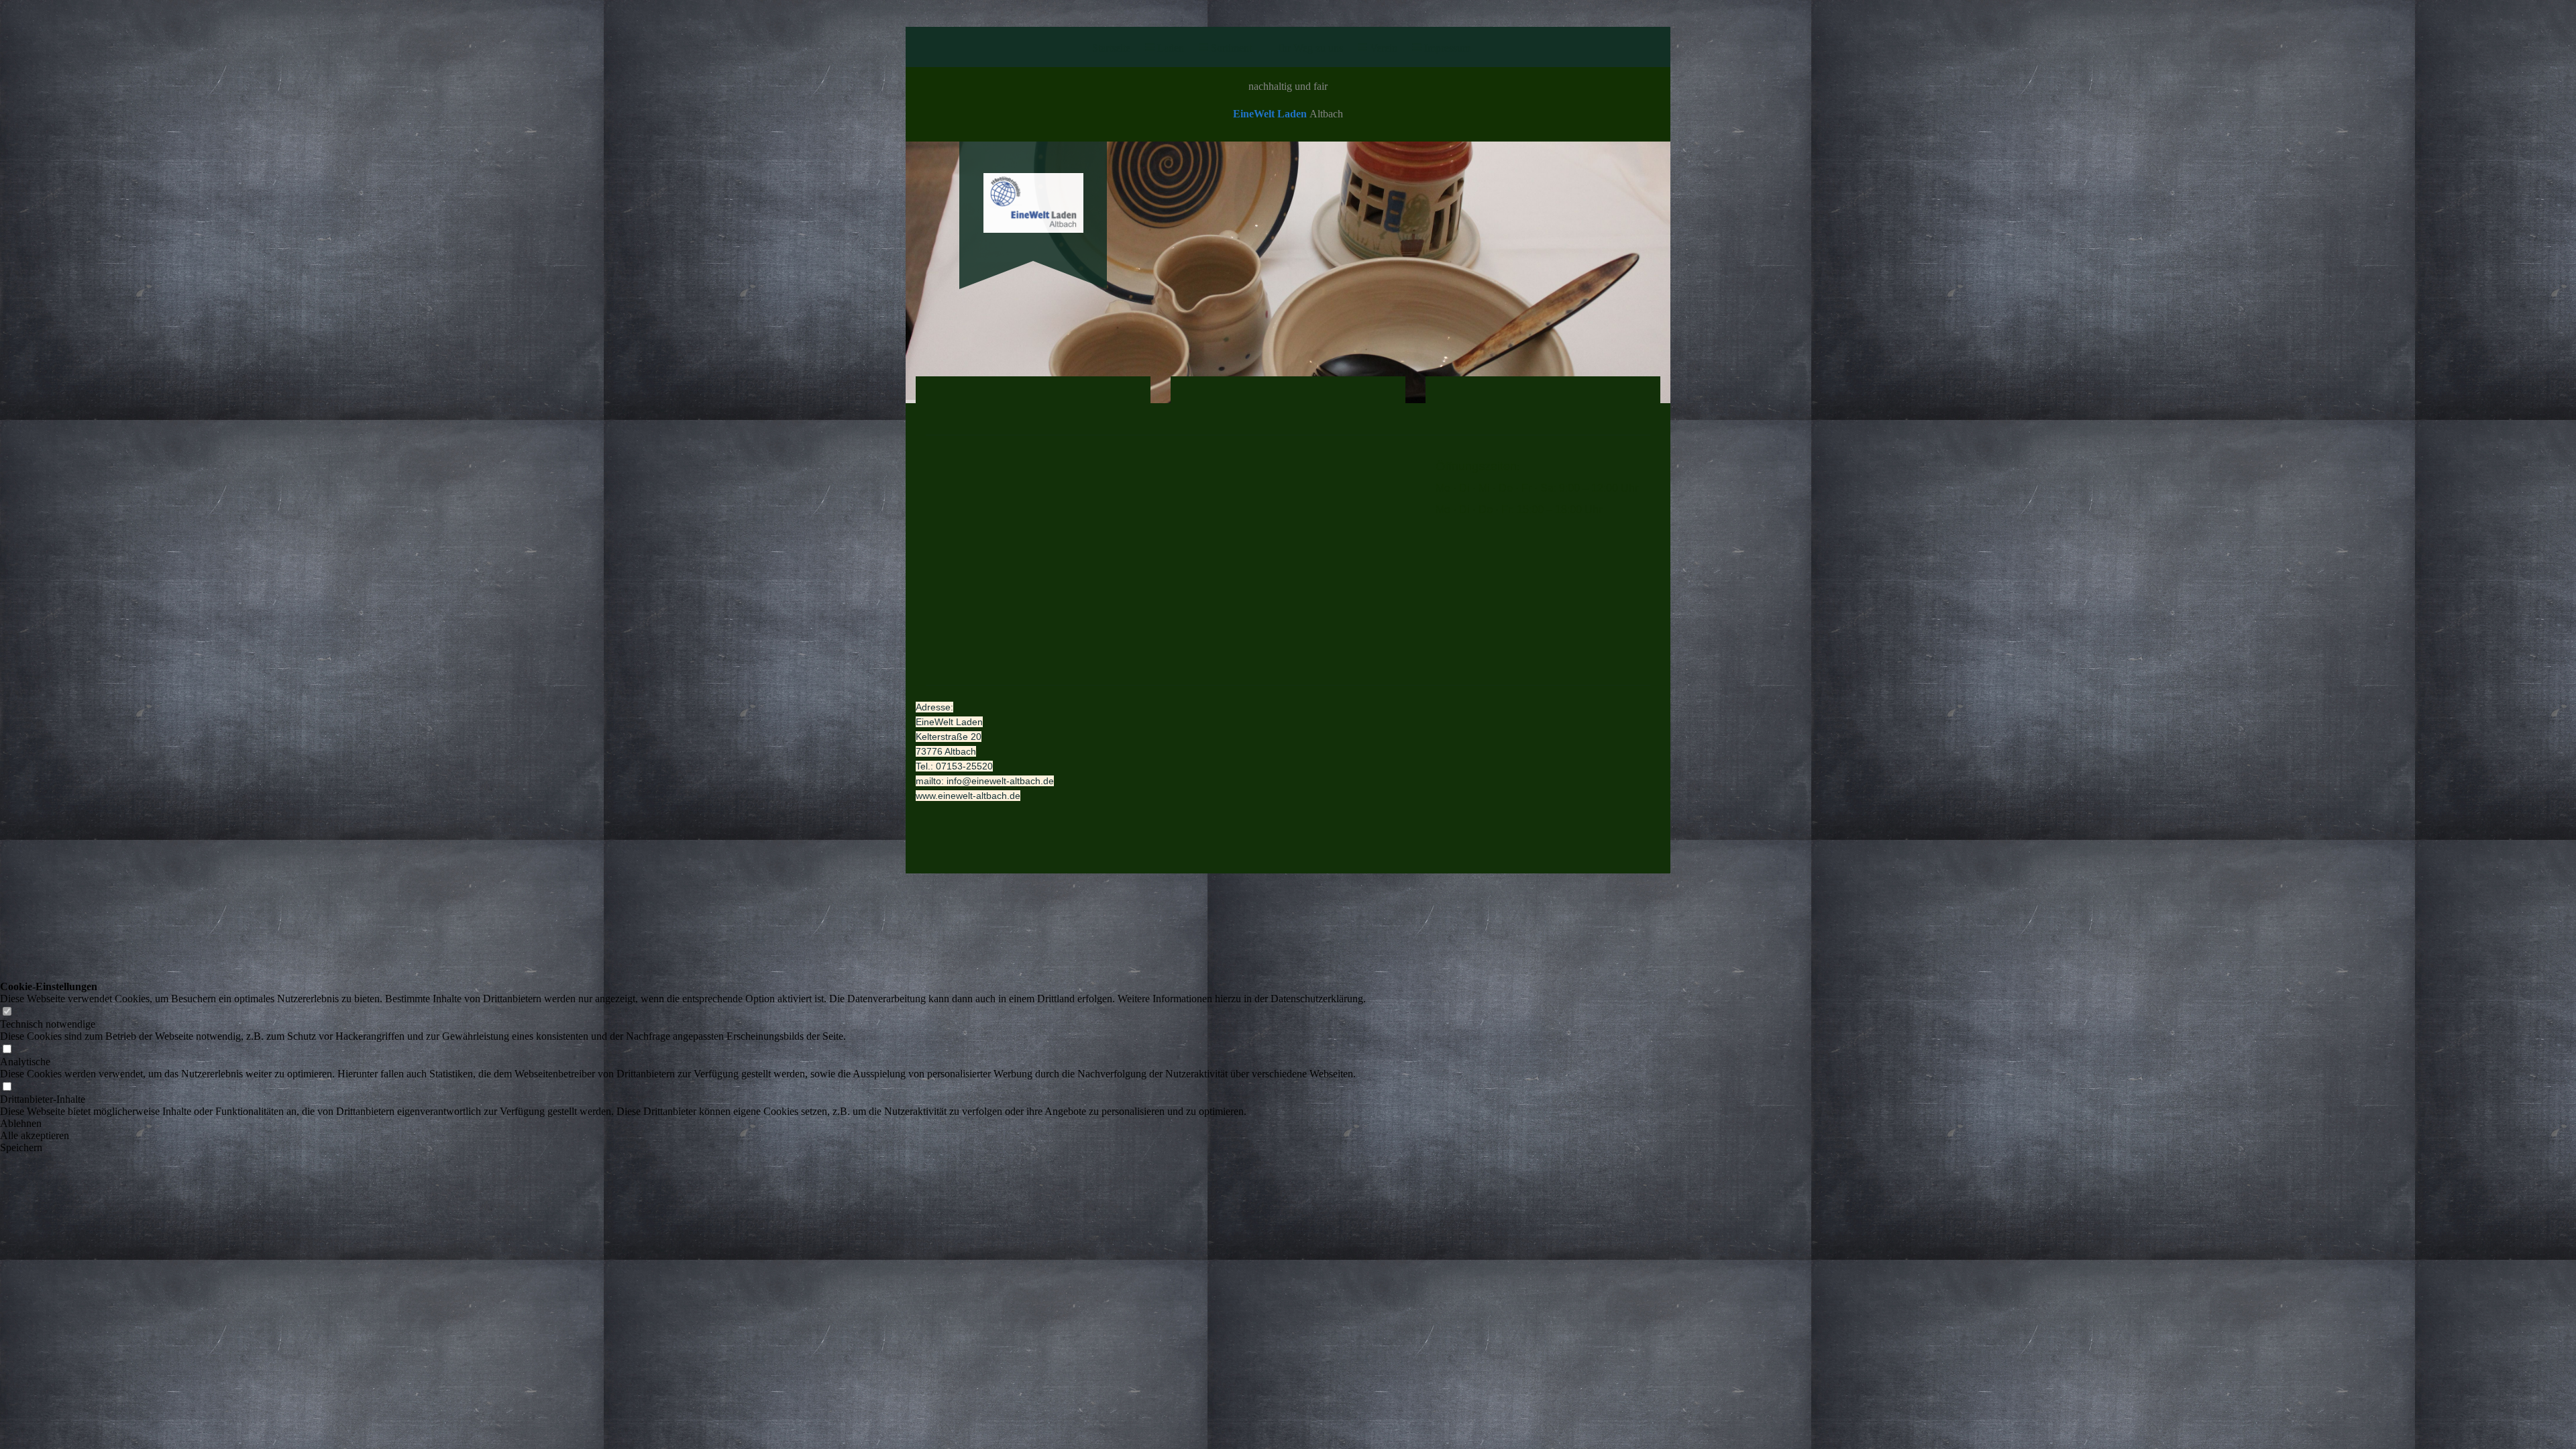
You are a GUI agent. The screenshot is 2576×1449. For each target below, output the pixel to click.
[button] (683, 1124)
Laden (1171, 48)
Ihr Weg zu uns (1311, 48)
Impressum (1447, 48)
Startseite (1111, 48)
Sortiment (1231, 48)
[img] (1033, 192)
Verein (1384, 48)
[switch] (7, 1012)
